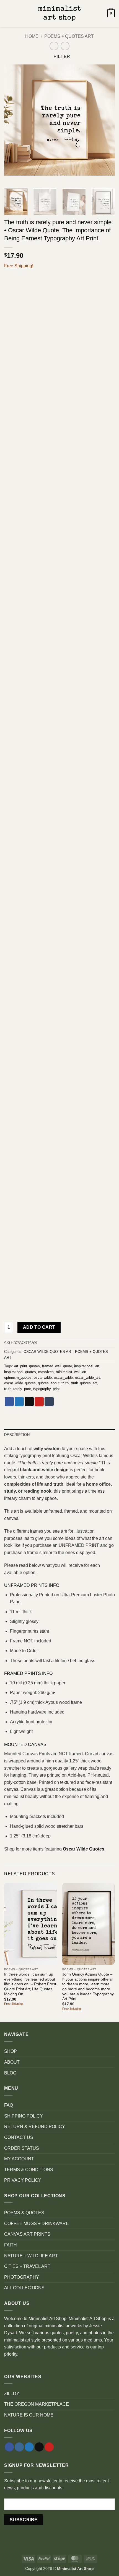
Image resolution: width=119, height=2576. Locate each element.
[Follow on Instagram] (19, 2447)
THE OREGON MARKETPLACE (37, 2404)
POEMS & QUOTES (24, 2213)
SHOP (11, 2051)
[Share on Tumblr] (49, 1402)
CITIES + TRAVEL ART (27, 2266)
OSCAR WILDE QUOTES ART (48, 1352)
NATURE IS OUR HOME (29, 2415)
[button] (7, 13)
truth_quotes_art (84, 1383)
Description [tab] (17, 1435)
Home (32, 36)
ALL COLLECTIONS (24, 2288)
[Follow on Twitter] (29, 2447)
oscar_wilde (63, 1377)
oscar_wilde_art (87, 1377)
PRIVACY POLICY (23, 2180)
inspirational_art (87, 1366)
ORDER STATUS (22, 2148)
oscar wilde (43, 1377)
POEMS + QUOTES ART (69, 36)
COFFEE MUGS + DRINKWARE (37, 2224)
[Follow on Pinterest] (49, 2447)
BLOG (10, 2073)
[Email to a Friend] (29, 1402)
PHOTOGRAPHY (22, 2277)
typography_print (46, 1389)
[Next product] (54, 46)
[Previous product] (65, 46)
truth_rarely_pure (18, 1389)
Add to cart (39, 1327)
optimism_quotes (18, 1377)
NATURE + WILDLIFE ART (31, 2256)
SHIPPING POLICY (24, 2116)
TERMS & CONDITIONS (29, 2170)
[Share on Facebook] (9, 1402)
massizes (46, 1372)
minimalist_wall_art (71, 1372)
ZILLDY (12, 2394)
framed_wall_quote (57, 1366)
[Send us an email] (39, 2447)
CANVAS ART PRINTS (27, 2234)
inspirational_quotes (20, 1372)
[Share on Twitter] (19, 1402)
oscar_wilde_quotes (20, 1383)
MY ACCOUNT (19, 2159)
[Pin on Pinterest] (39, 1402)
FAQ (9, 2105)
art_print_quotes (27, 1366)
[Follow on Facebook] (9, 2447)
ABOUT (12, 2062)
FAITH (11, 2245)
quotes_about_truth (53, 1383)
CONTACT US (19, 2137)
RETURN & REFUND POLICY (35, 2127)
